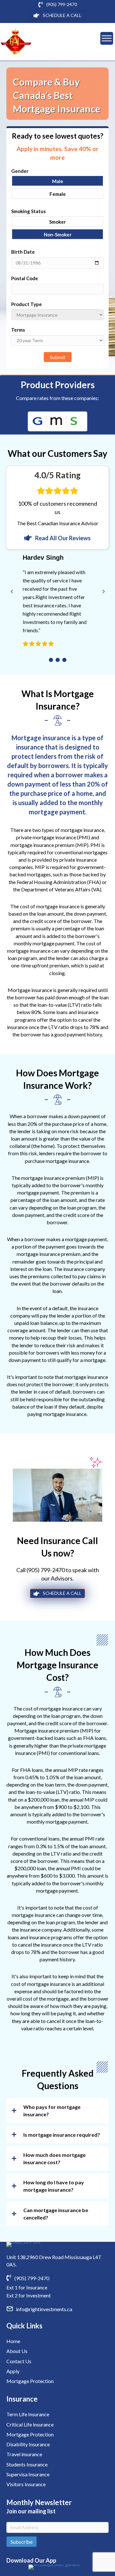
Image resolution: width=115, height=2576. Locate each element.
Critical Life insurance (30, 2424)
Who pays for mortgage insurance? (52, 2111)
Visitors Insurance (26, 2484)
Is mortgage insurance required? (62, 2135)
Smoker (57, 222)
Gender (20, 171)
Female (58, 194)
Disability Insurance (28, 2444)
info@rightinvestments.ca (44, 2309)
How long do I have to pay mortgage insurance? (54, 2186)
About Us (17, 2351)
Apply (13, 2371)
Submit (58, 357)
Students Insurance (27, 2464)
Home (13, 2341)
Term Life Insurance (28, 2414)
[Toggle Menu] (107, 38)
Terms (18, 330)
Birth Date (23, 252)
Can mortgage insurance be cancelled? (56, 2214)
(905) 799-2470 (46, 1570)
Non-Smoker (58, 235)
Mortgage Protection (30, 2381)
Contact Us (19, 2361)
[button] (51, 660)
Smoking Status (28, 211)
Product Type (27, 304)
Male (58, 181)
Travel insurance (24, 2454)
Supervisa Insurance (28, 2474)
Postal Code (25, 278)
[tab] (57, 2111)
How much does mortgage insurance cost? (54, 2158)
